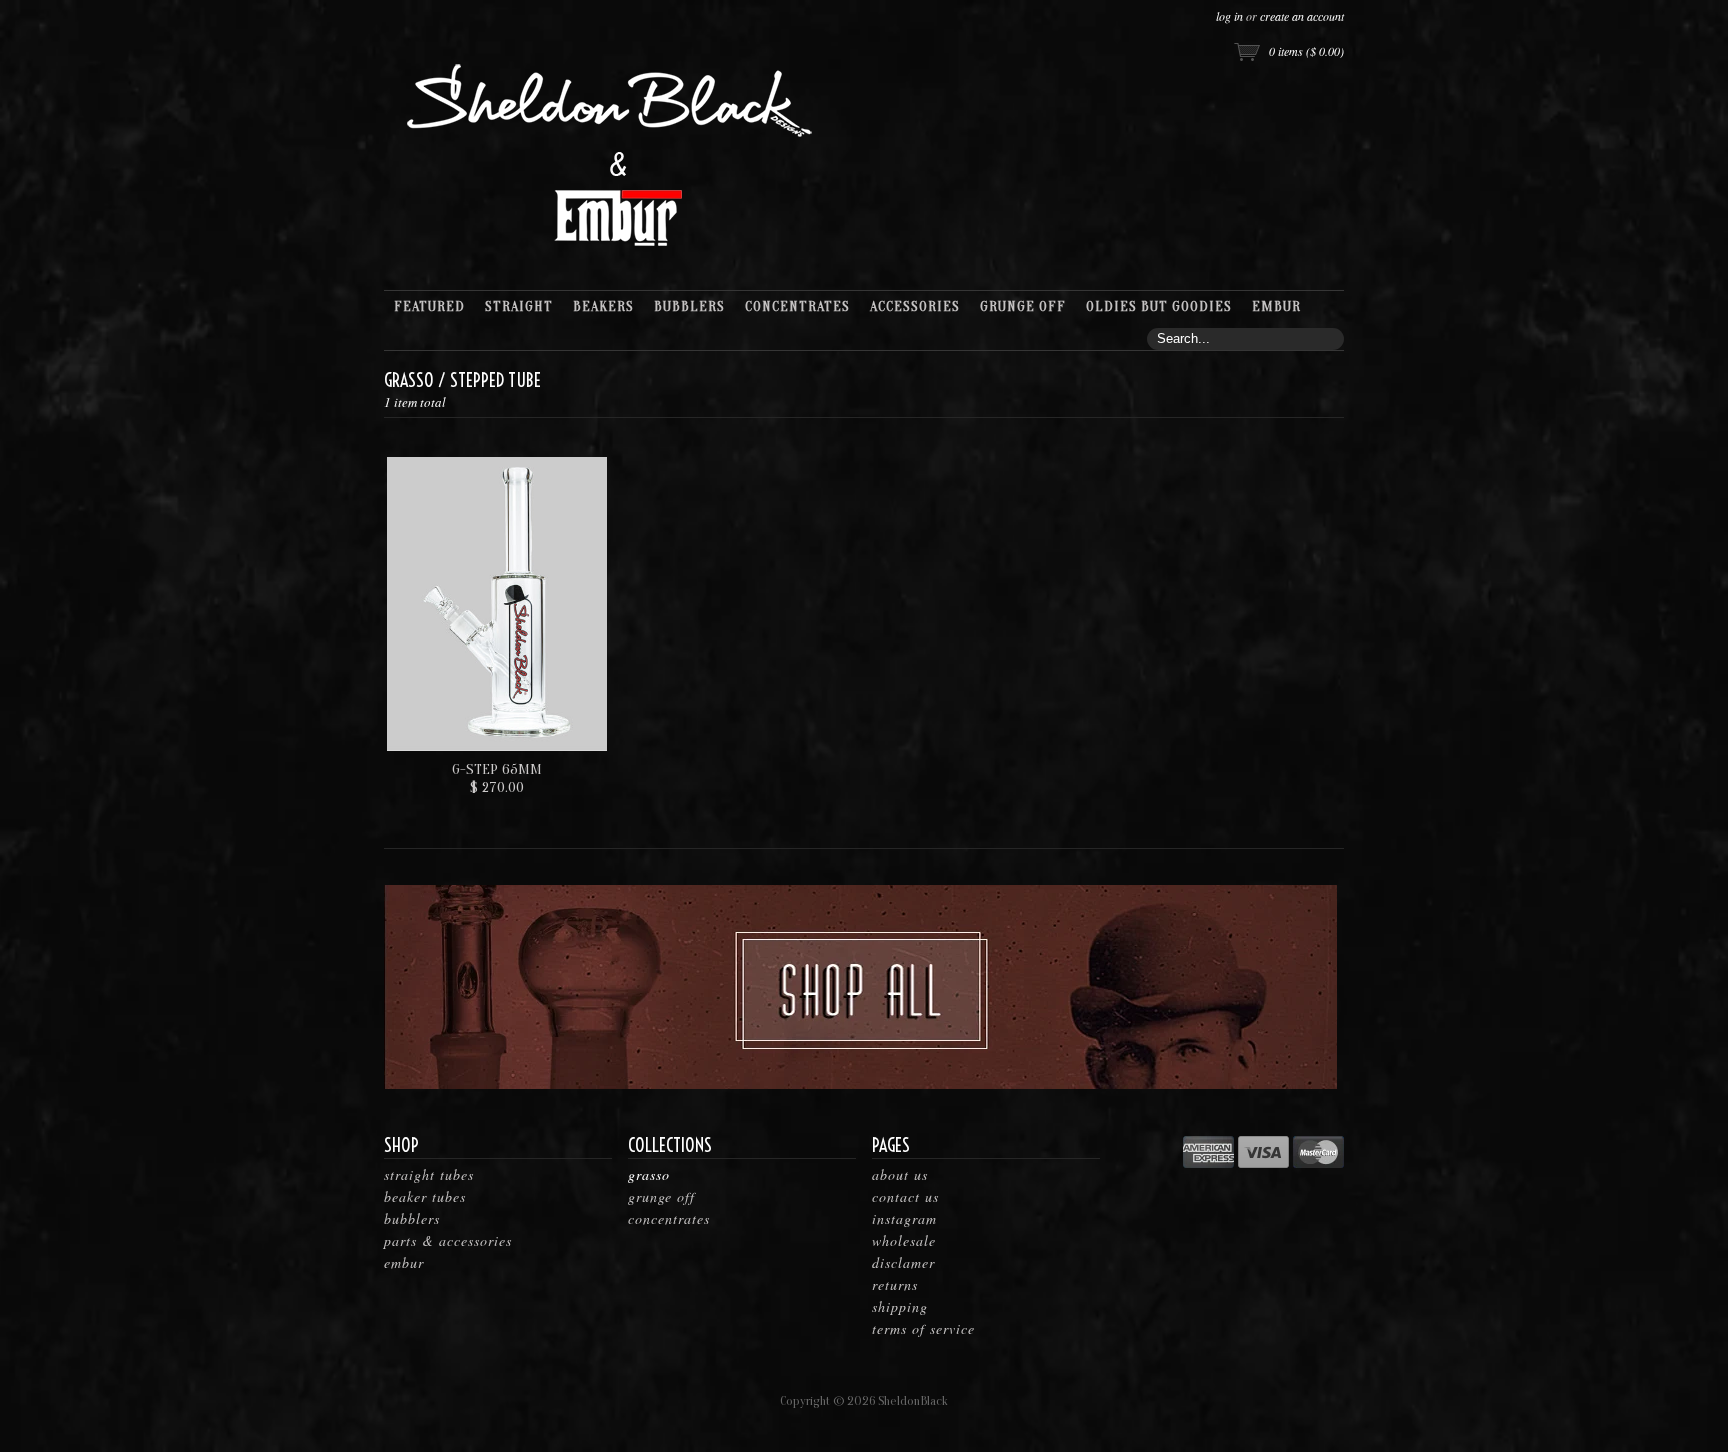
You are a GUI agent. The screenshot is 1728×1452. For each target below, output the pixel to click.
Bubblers (412, 1218)
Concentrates (669, 1218)
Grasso (409, 380)
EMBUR (404, 1262)
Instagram (904, 1218)
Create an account (1302, 16)
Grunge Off (661, 1196)
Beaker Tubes (425, 1196)
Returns (895, 1284)
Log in (1229, 16)
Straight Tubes (429, 1174)
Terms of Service (923, 1328)
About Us (900, 1174)
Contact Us (905, 1196)
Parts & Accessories (448, 1240)
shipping (900, 1306)
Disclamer (903, 1262)
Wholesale (904, 1240)
